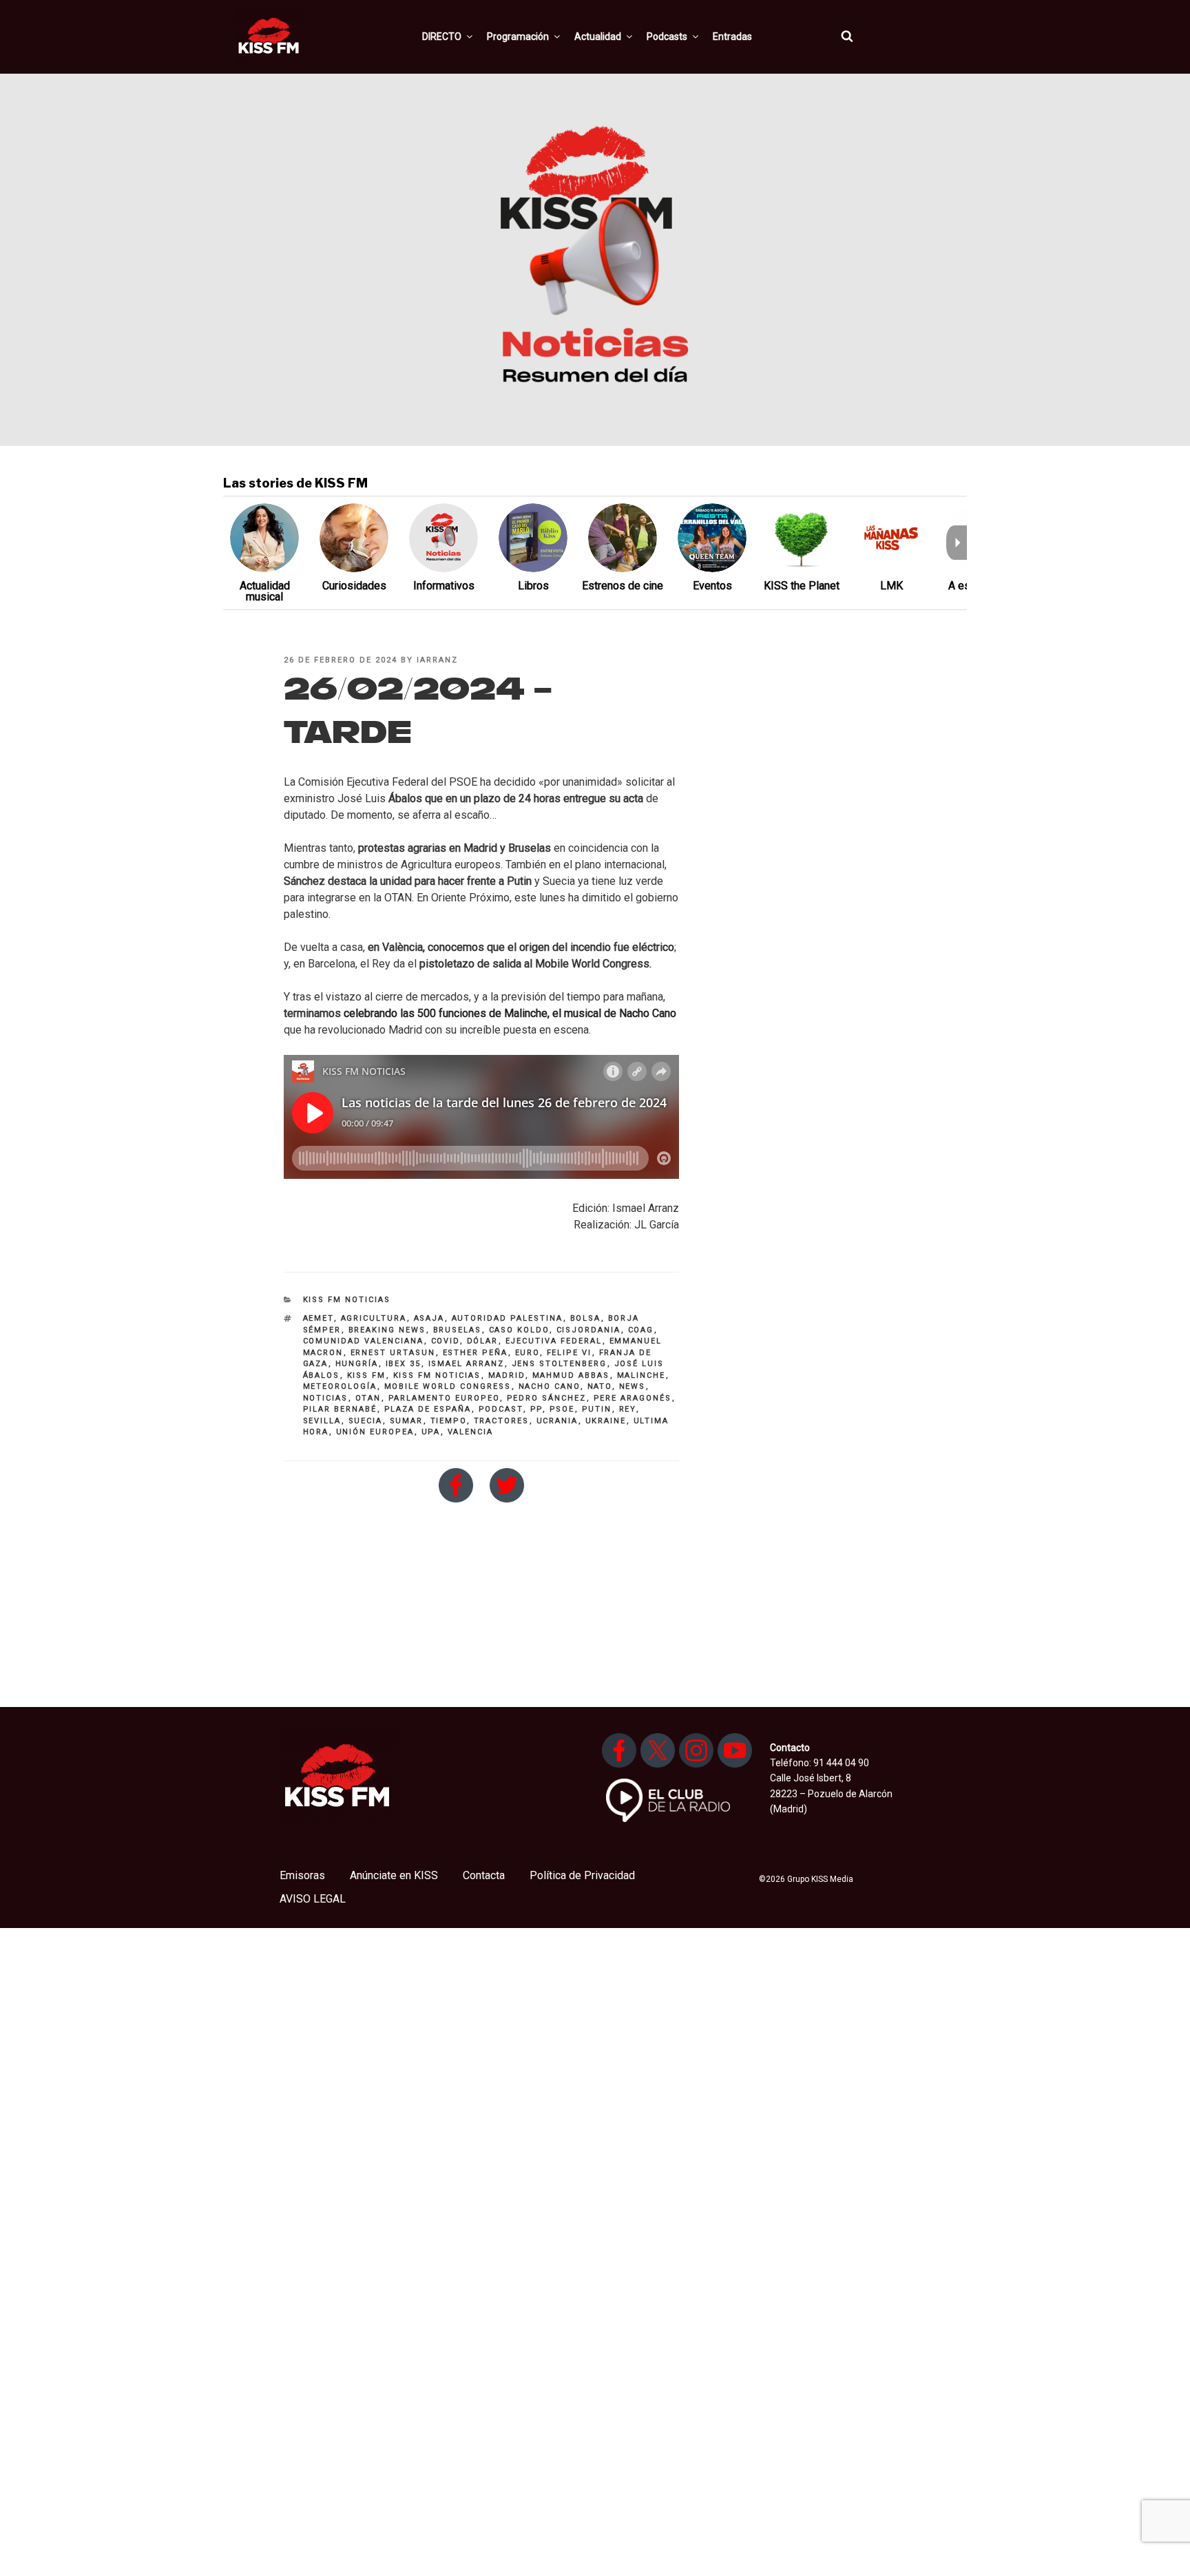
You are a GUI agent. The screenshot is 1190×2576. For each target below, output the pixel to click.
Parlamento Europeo (444, 1398)
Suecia (366, 1421)
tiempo (449, 1421)
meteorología (340, 1386)
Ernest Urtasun (393, 1353)
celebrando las (380, 1013)
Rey (628, 1409)
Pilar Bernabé (340, 1409)
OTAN (368, 1398)
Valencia (471, 1432)
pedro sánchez (547, 1398)
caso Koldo (519, 1330)
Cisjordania (589, 1330)
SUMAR (407, 1421)
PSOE (562, 1409)
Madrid (507, 1375)
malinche (641, 1375)
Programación (518, 36)
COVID (446, 1341)
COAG (641, 1330)
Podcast (501, 1409)
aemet (319, 1318)
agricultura (374, 1318)
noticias (326, 1398)
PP (536, 1409)
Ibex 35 (404, 1364)
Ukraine (606, 1421)
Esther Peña (476, 1353)
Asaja (429, 1318)
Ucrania (557, 1421)
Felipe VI (570, 1353)
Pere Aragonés (633, 1398)
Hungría (357, 1364)
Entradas (732, 36)
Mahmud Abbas (571, 1375)
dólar (483, 1341)
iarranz (437, 660)
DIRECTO (442, 36)
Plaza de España (428, 1409)
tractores (502, 1421)
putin (597, 1409)
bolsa (586, 1318)
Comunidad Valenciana (364, 1341)
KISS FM (367, 1375)
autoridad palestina (508, 1318)
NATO (600, 1386)
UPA (431, 1432)
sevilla (322, 1421)
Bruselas (458, 1330)
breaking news (387, 1330)
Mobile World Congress (448, 1386)
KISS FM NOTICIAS (347, 1300)
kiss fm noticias (437, 1375)
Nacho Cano (550, 1386)
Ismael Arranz (467, 1364)
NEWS (633, 1386)
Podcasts (667, 36)
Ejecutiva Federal (554, 1341)
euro (528, 1353)
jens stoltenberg (560, 1364)
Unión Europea (375, 1432)
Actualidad (598, 36)
